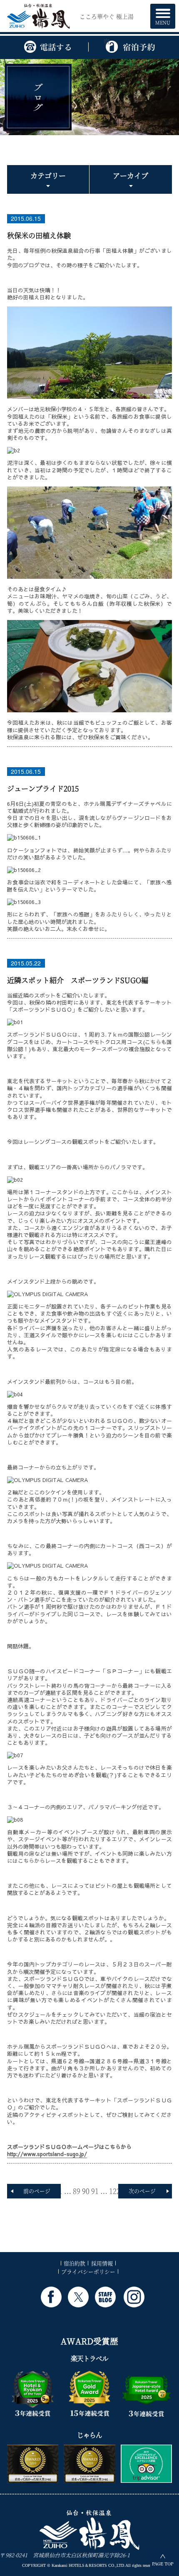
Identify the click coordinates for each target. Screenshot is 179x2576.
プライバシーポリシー (88, 2271)
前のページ (37, 2191)
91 (95, 2191)
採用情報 (102, 2263)
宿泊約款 (75, 2263)
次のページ (142, 2191)
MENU (163, 22)
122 (115, 2191)
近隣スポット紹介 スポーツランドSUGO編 (78, 980)
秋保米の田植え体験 (39, 235)
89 (77, 2191)
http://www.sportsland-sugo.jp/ (47, 2154)
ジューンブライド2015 (43, 788)
